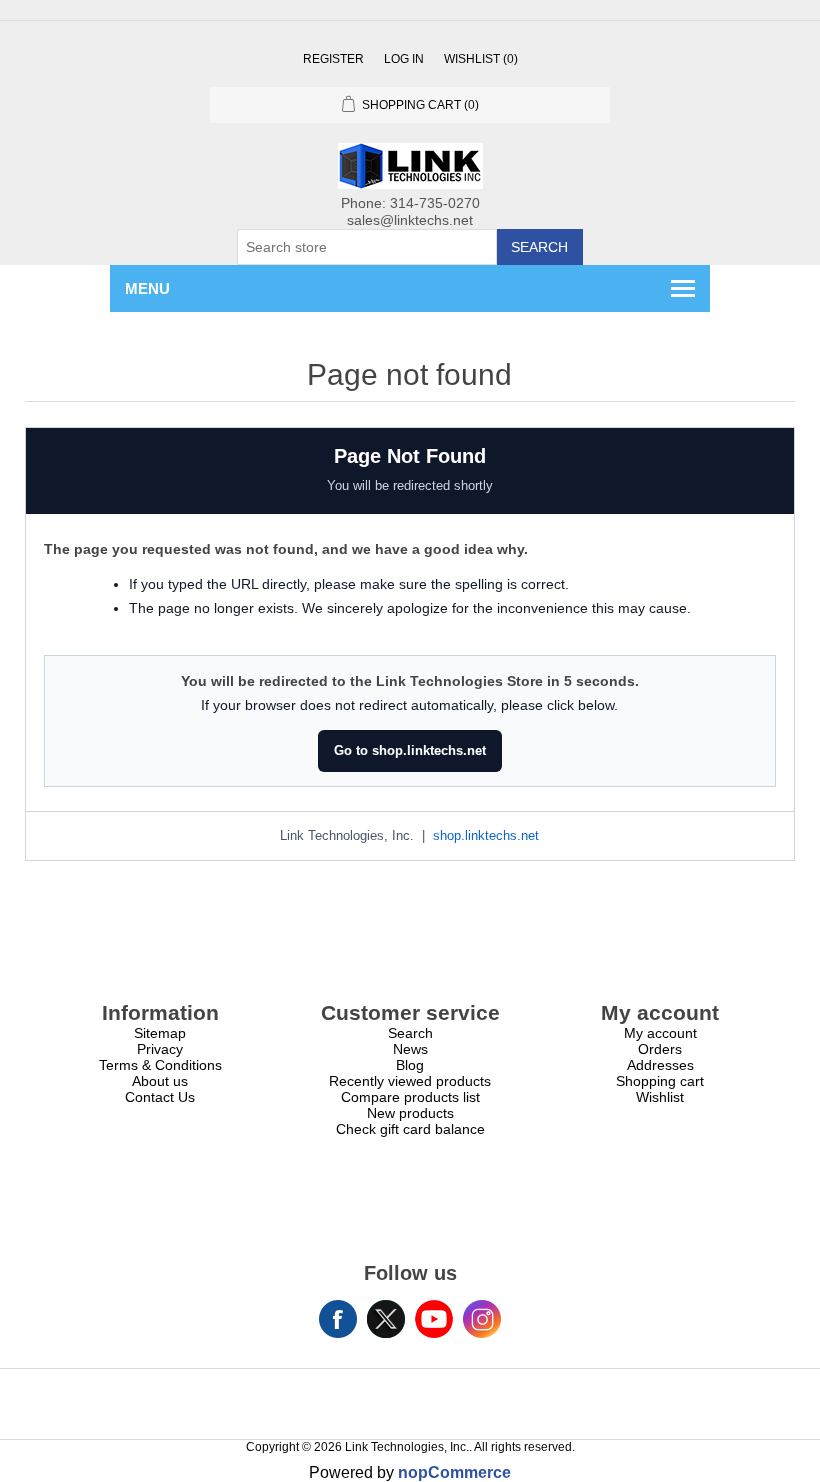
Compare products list (410, 1097)
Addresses (660, 1065)
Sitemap (160, 1033)
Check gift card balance (410, 1129)
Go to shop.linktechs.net (410, 750)
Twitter (386, 1319)
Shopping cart (660, 1081)
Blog (410, 1065)
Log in (404, 59)
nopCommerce (454, 1472)
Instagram (482, 1319)
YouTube (434, 1319)
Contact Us (160, 1097)
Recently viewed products (410, 1081)
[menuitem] (160, 1033)
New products (410, 1113)
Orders (660, 1049)
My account (660, 1033)
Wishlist (660, 1097)
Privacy (160, 1049)
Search (539, 247)
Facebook (338, 1319)
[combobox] (367, 247)
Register (333, 59)
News (410, 1049)
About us (160, 1081)
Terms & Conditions (160, 1065)
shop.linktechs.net (486, 836)
